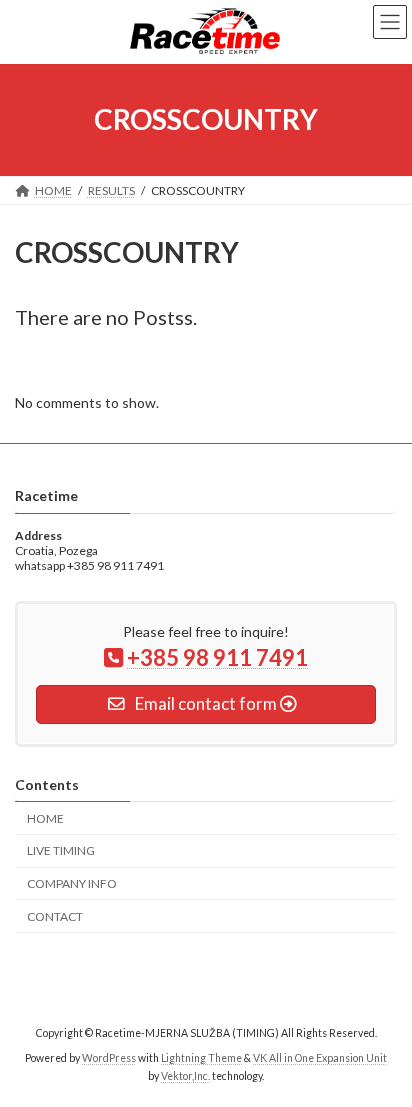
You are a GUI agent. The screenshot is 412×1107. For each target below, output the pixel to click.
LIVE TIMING (61, 851)
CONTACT (55, 916)
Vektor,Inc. (185, 1076)
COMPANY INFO (72, 883)
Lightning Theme (201, 1058)
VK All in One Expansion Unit (320, 1058)
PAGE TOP (382, 1053)
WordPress (109, 1058)
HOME (45, 818)
